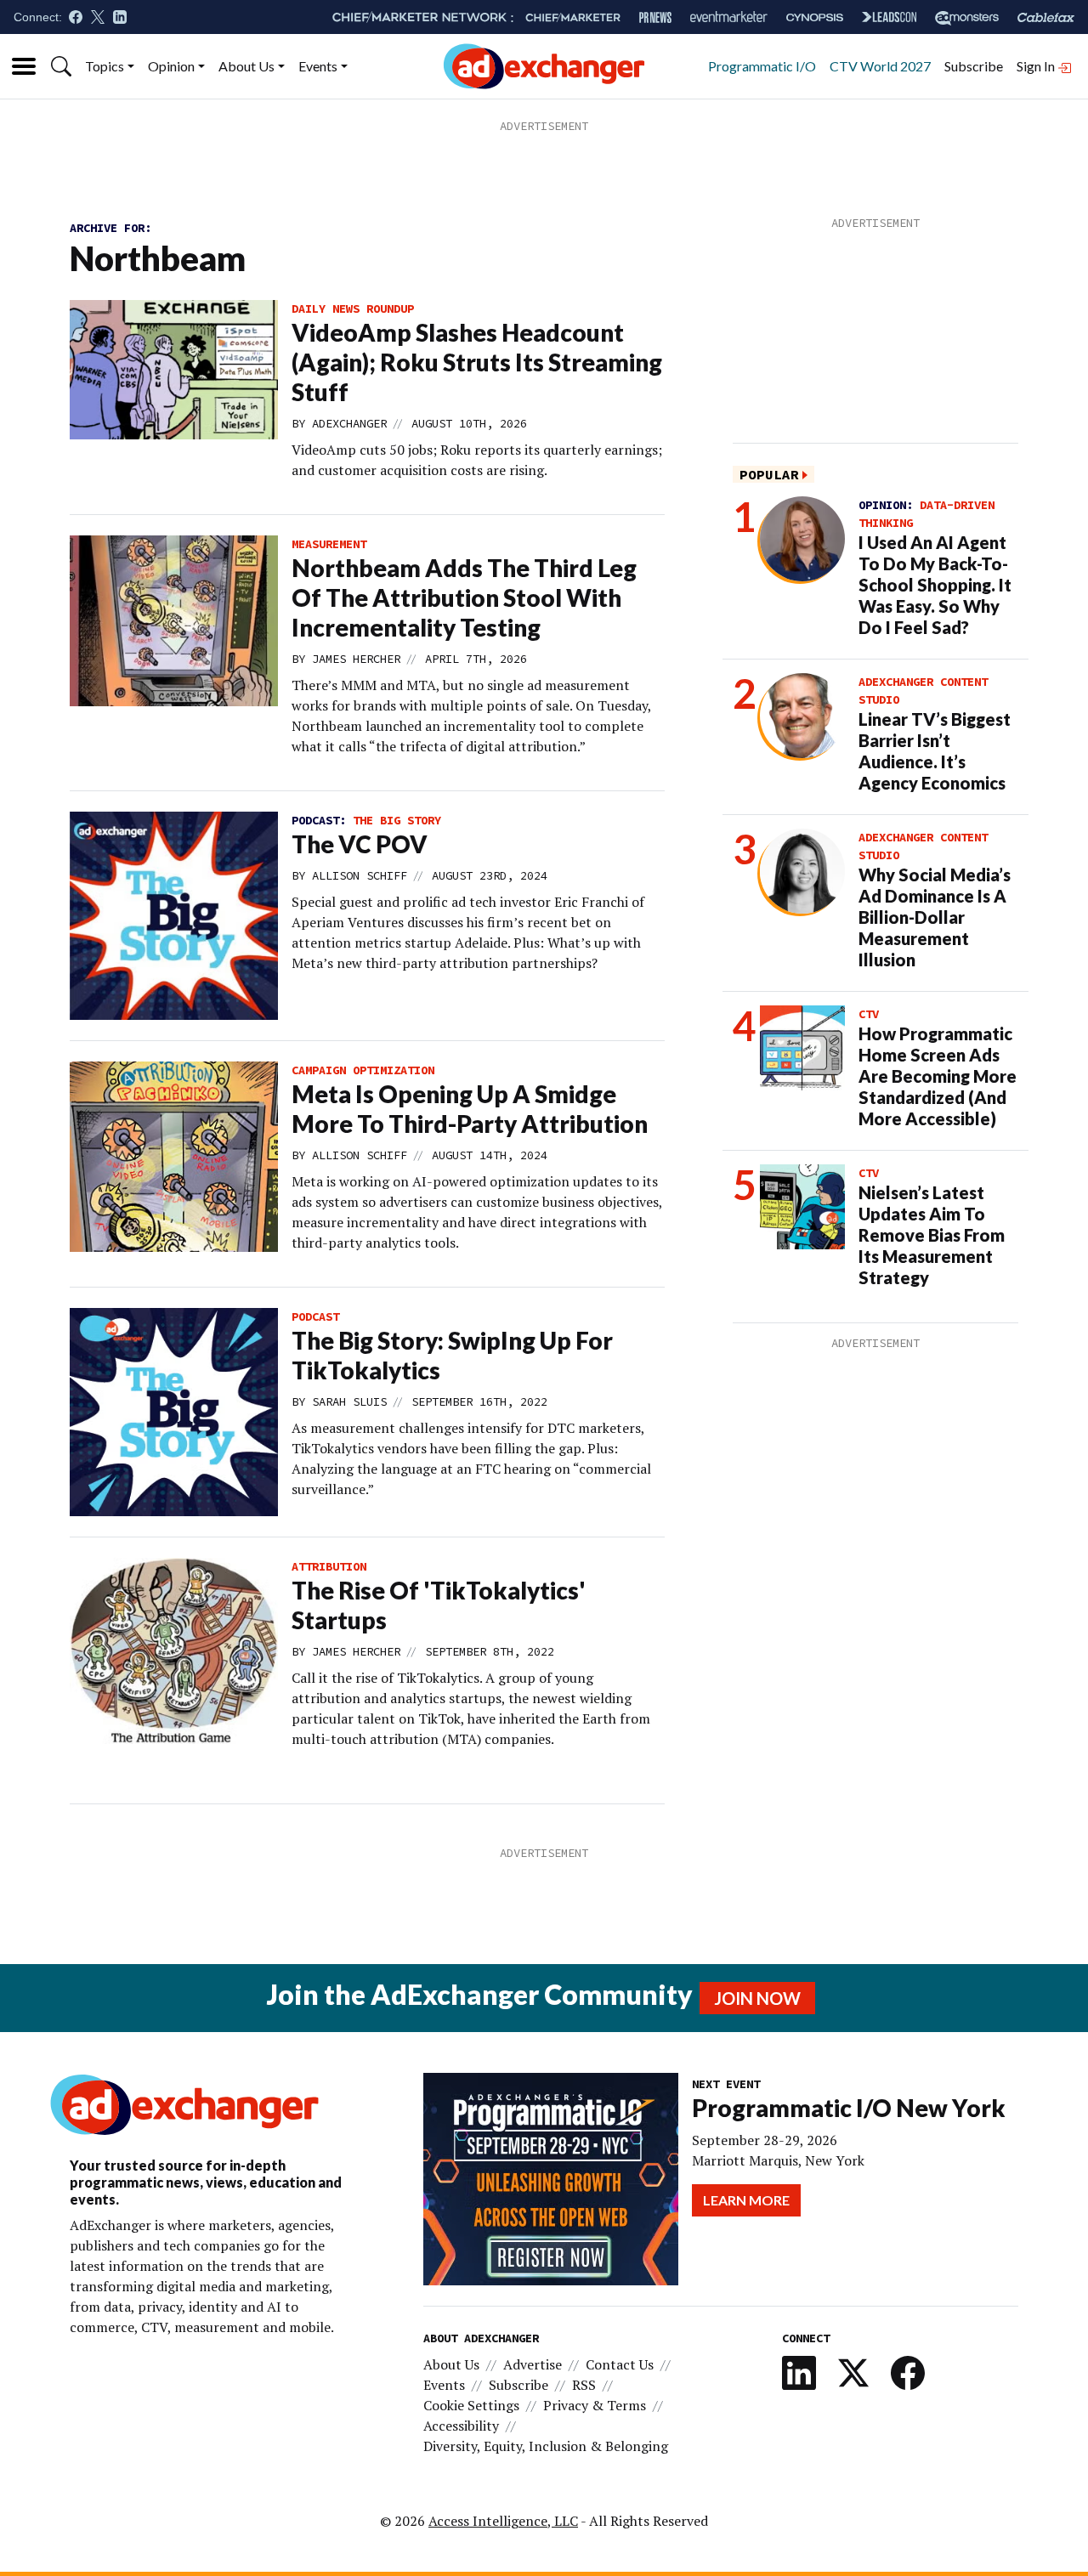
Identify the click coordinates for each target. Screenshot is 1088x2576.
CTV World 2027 (880, 66)
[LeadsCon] (889, 17)
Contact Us (620, 2364)
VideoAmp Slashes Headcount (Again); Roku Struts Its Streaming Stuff (477, 362)
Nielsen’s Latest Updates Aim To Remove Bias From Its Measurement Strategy (932, 1235)
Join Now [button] (757, 1998)
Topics (105, 66)
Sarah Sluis (349, 1401)
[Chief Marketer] (573, 17)
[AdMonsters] (967, 17)
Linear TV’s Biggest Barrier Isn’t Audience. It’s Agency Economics (935, 751)
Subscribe (974, 66)
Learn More (746, 2200)
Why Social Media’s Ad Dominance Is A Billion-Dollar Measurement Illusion (935, 917)
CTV (869, 1014)
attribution (329, 1566)
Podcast (315, 1316)
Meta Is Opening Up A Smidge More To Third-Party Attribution (470, 1109)
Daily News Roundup (353, 309)
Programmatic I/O (762, 66)
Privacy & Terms (595, 2405)
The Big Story (397, 820)
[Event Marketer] (729, 17)
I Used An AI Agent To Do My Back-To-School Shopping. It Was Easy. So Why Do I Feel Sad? (935, 585)
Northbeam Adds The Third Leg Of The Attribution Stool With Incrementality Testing (464, 597)
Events (318, 66)
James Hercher (356, 659)
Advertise (533, 2364)
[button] (61, 66)
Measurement (329, 544)
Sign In (1037, 66)
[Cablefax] (1046, 17)
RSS (584, 2385)
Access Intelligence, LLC (503, 2521)
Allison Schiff (360, 875)
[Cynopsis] (815, 17)
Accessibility (461, 2426)
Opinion (171, 66)
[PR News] (655, 17)
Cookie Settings (471, 2405)
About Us (246, 66)
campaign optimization (363, 1070)
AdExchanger (349, 423)
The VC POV (360, 844)
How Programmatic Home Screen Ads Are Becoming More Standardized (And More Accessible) (938, 1076)
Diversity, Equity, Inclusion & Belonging (546, 2446)
